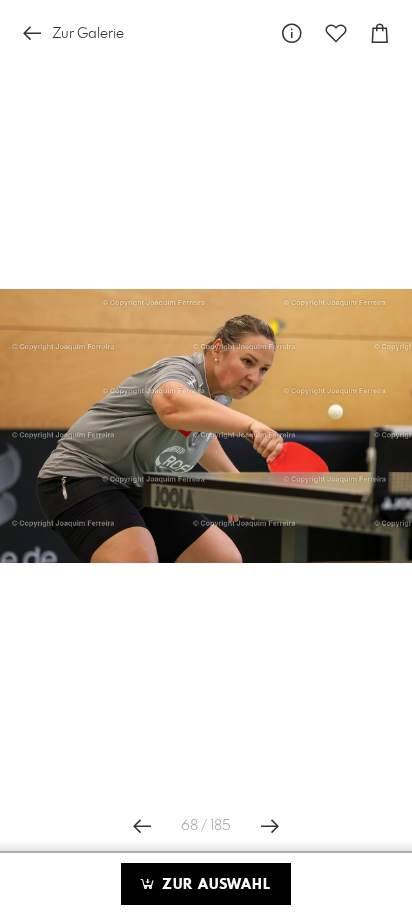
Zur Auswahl (214, 885)
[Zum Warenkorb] (380, 33)
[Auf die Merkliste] (336, 33)
